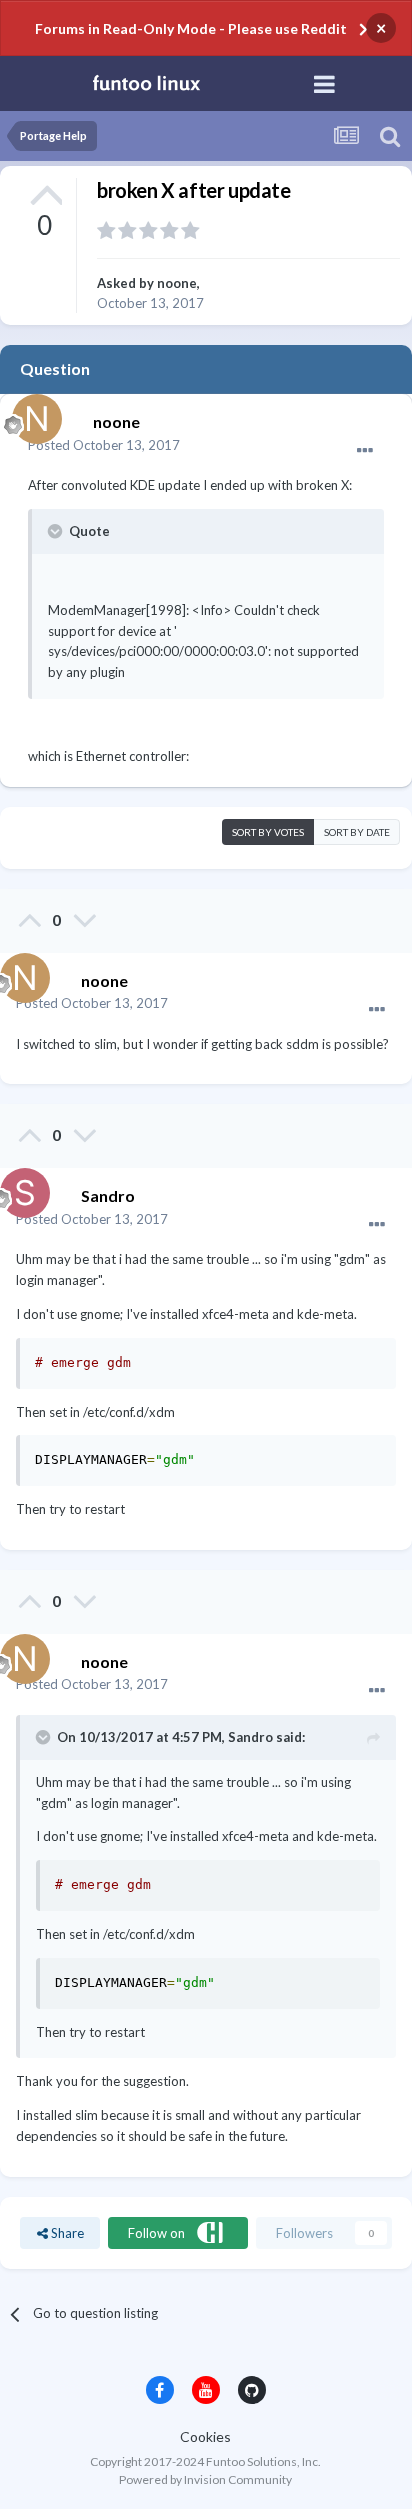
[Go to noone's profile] (32, 414)
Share (66, 2233)
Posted (104, 445)
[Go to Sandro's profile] (20, 1188)
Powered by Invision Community (205, 2479)
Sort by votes (268, 832)
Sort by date (357, 832)
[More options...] (365, 451)
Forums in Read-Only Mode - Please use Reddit (191, 28)
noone (177, 283)
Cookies (205, 2436)
